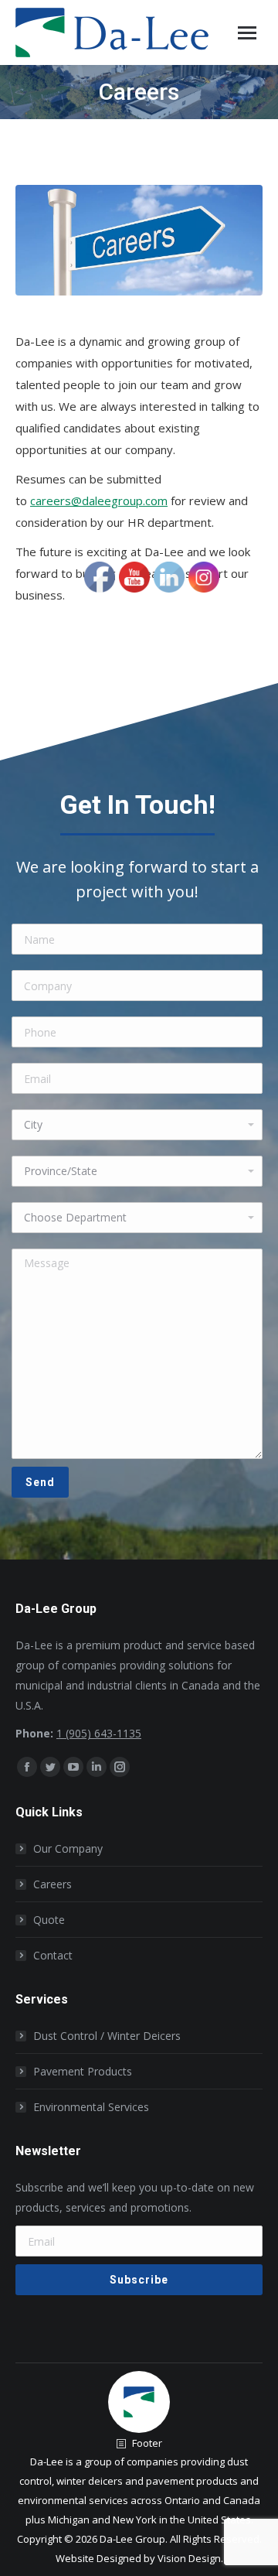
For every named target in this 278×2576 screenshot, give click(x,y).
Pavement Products (83, 2071)
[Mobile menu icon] (247, 33)
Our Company (68, 1848)
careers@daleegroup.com (99, 501)
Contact (53, 1955)
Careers (53, 1884)
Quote (49, 1920)
